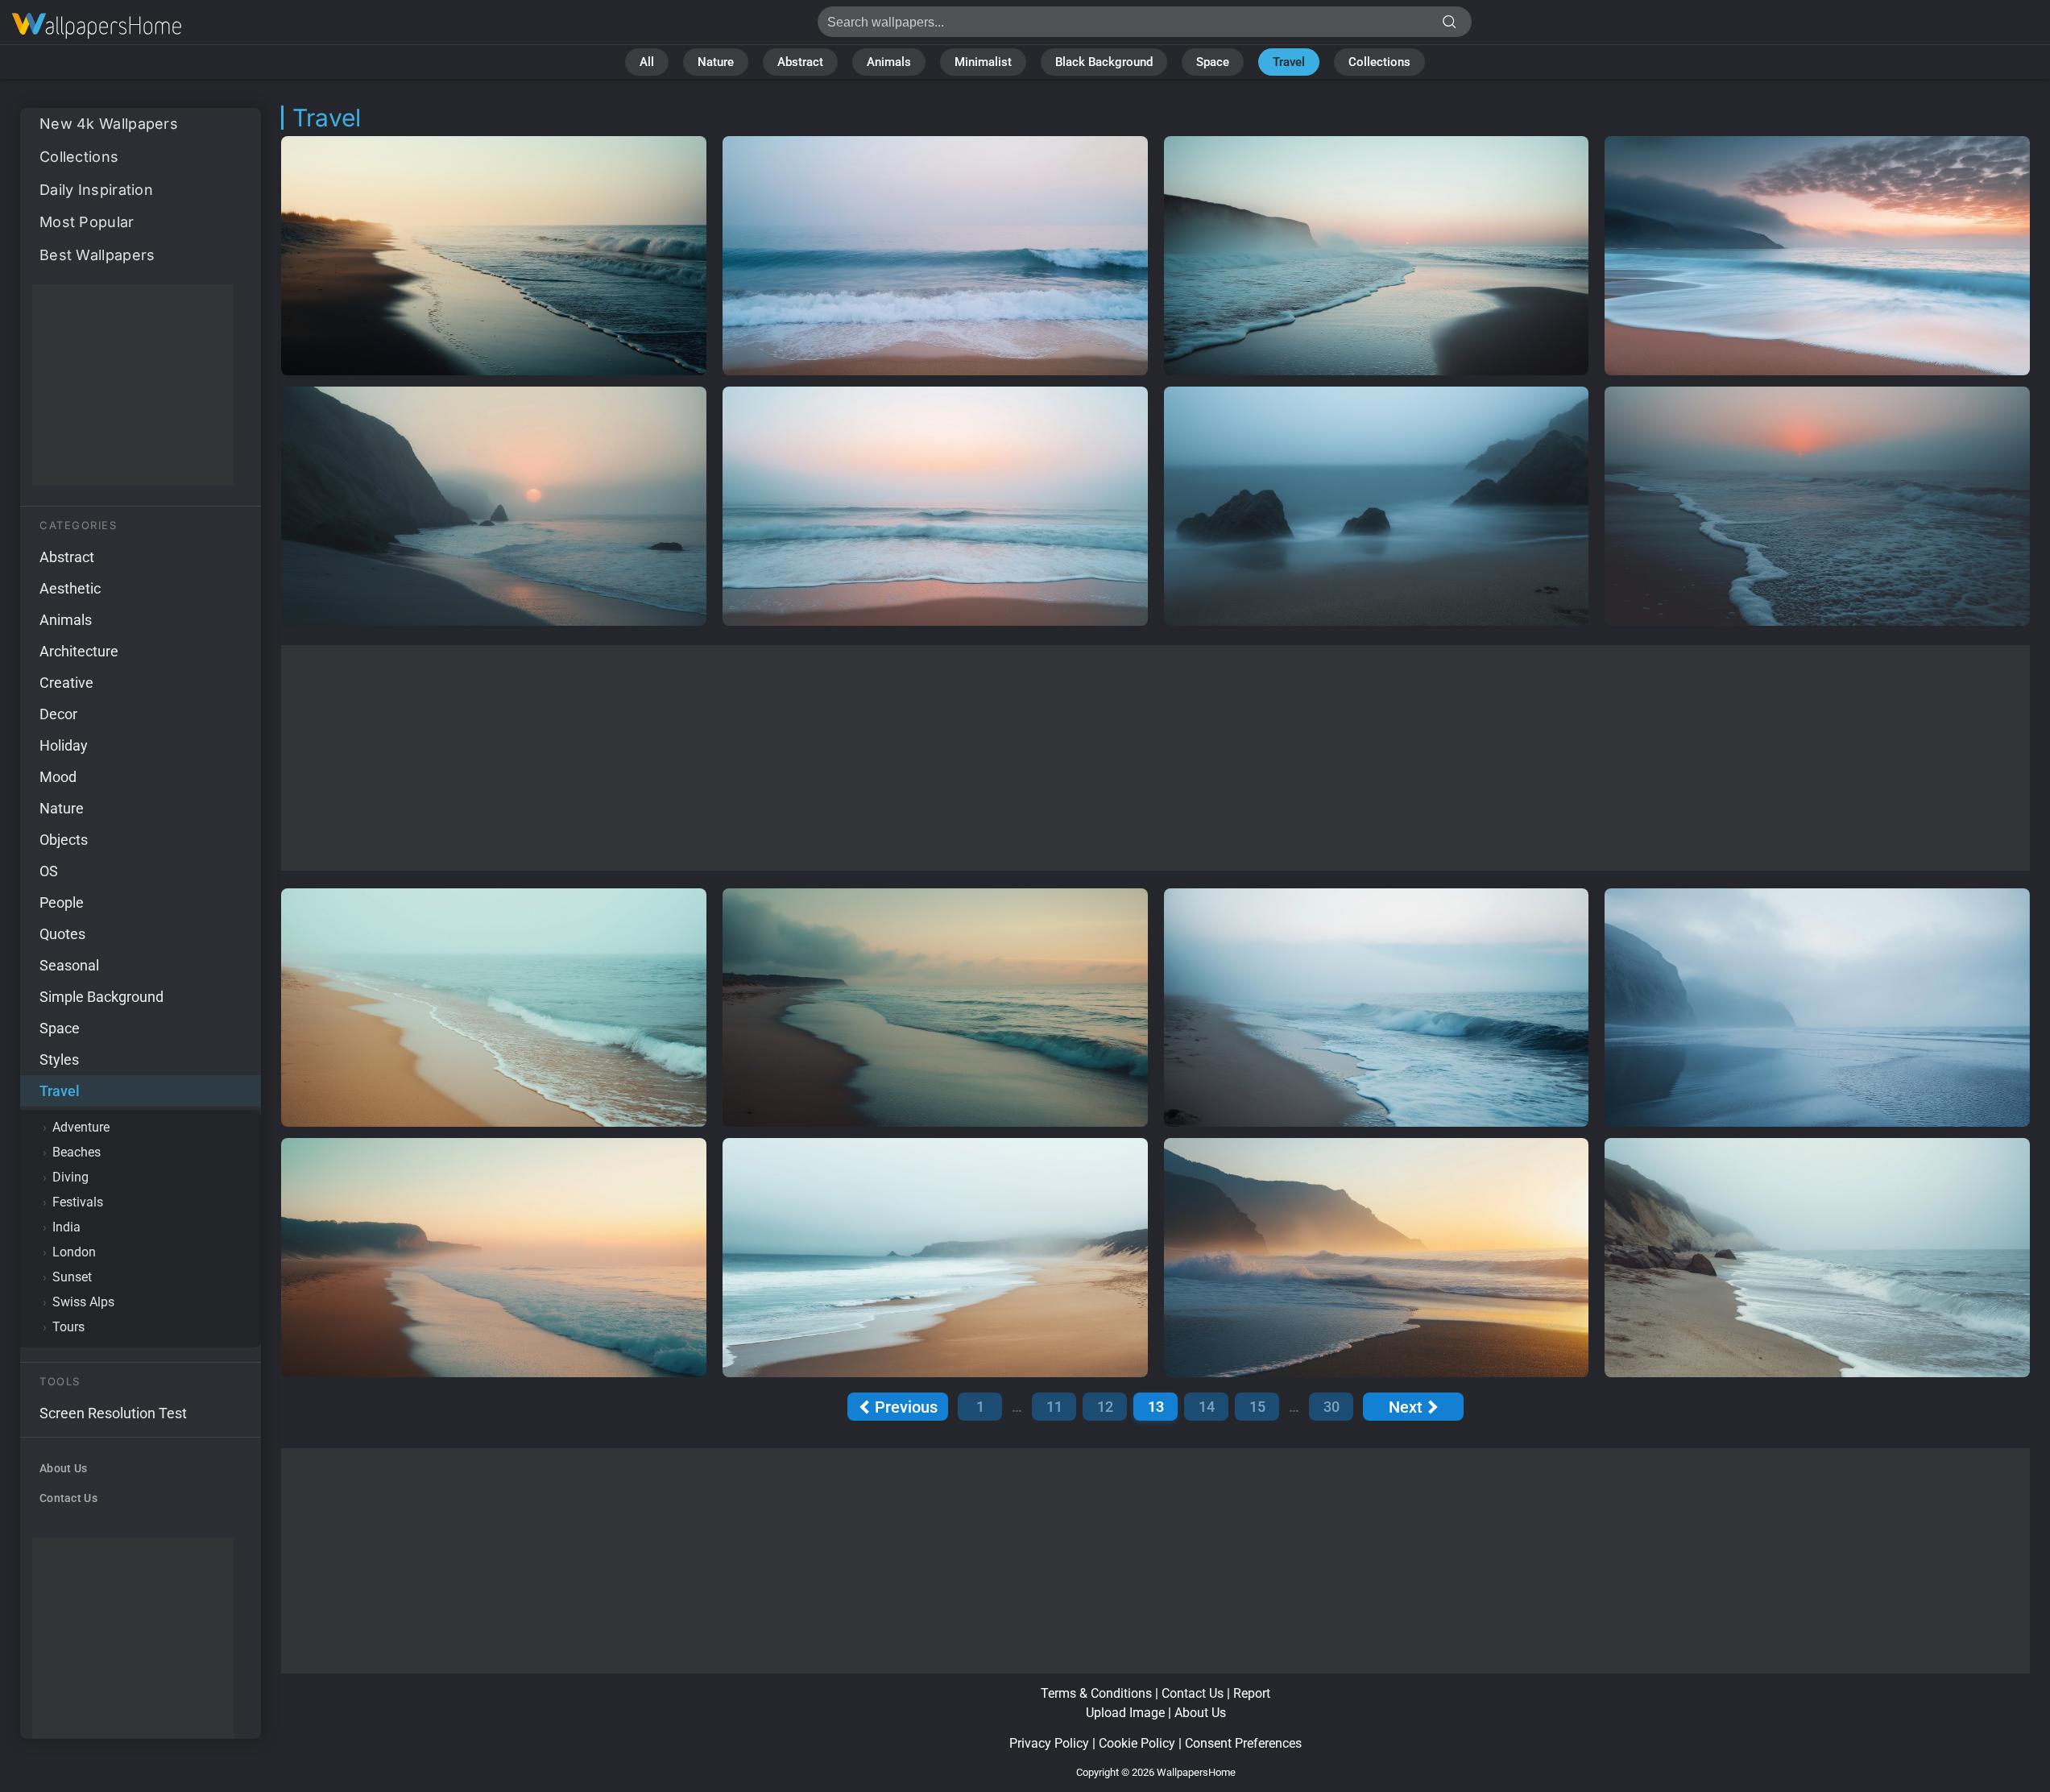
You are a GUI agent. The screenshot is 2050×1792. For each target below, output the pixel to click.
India (66, 1227)
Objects (64, 840)
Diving (70, 1177)
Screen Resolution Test (113, 1413)
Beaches (77, 1152)
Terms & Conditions (1096, 1693)
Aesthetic (70, 588)
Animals (889, 62)
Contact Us (68, 1498)
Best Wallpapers (97, 255)
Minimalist (983, 62)
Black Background (1104, 62)
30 (1331, 1407)
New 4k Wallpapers (109, 124)
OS (49, 871)
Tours (68, 1327)
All (647, 62)
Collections (1379, 62)
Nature (716, 62)
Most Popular (87, 222)
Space (1213, 62)
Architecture (79, 651)
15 (1257, 1407)
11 (1054, 1407)
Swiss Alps (83, 1302)
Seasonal (69, 965)
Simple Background (101, 997)
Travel (1289, 62)
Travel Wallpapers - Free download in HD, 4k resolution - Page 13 (97, 26)
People (62, 902)
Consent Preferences (1243, 1743)
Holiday (64, 745)
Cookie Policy (1137, 1743)
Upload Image (1125, 1713)
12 (1105, 1407)
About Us (63, 1468)
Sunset (72, 1277)
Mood (58, 777)
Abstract (800, 62)
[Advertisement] (133, 385)
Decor (58, 714)
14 (1207, 1407)
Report (1252, 1693)
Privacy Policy (1049, 1743)
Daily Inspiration (96, 190)
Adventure (81, 1127)
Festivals (78, 1202)
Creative (66, 683)
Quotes (62, 934)
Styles (59, 1059)
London (74, 1252)
